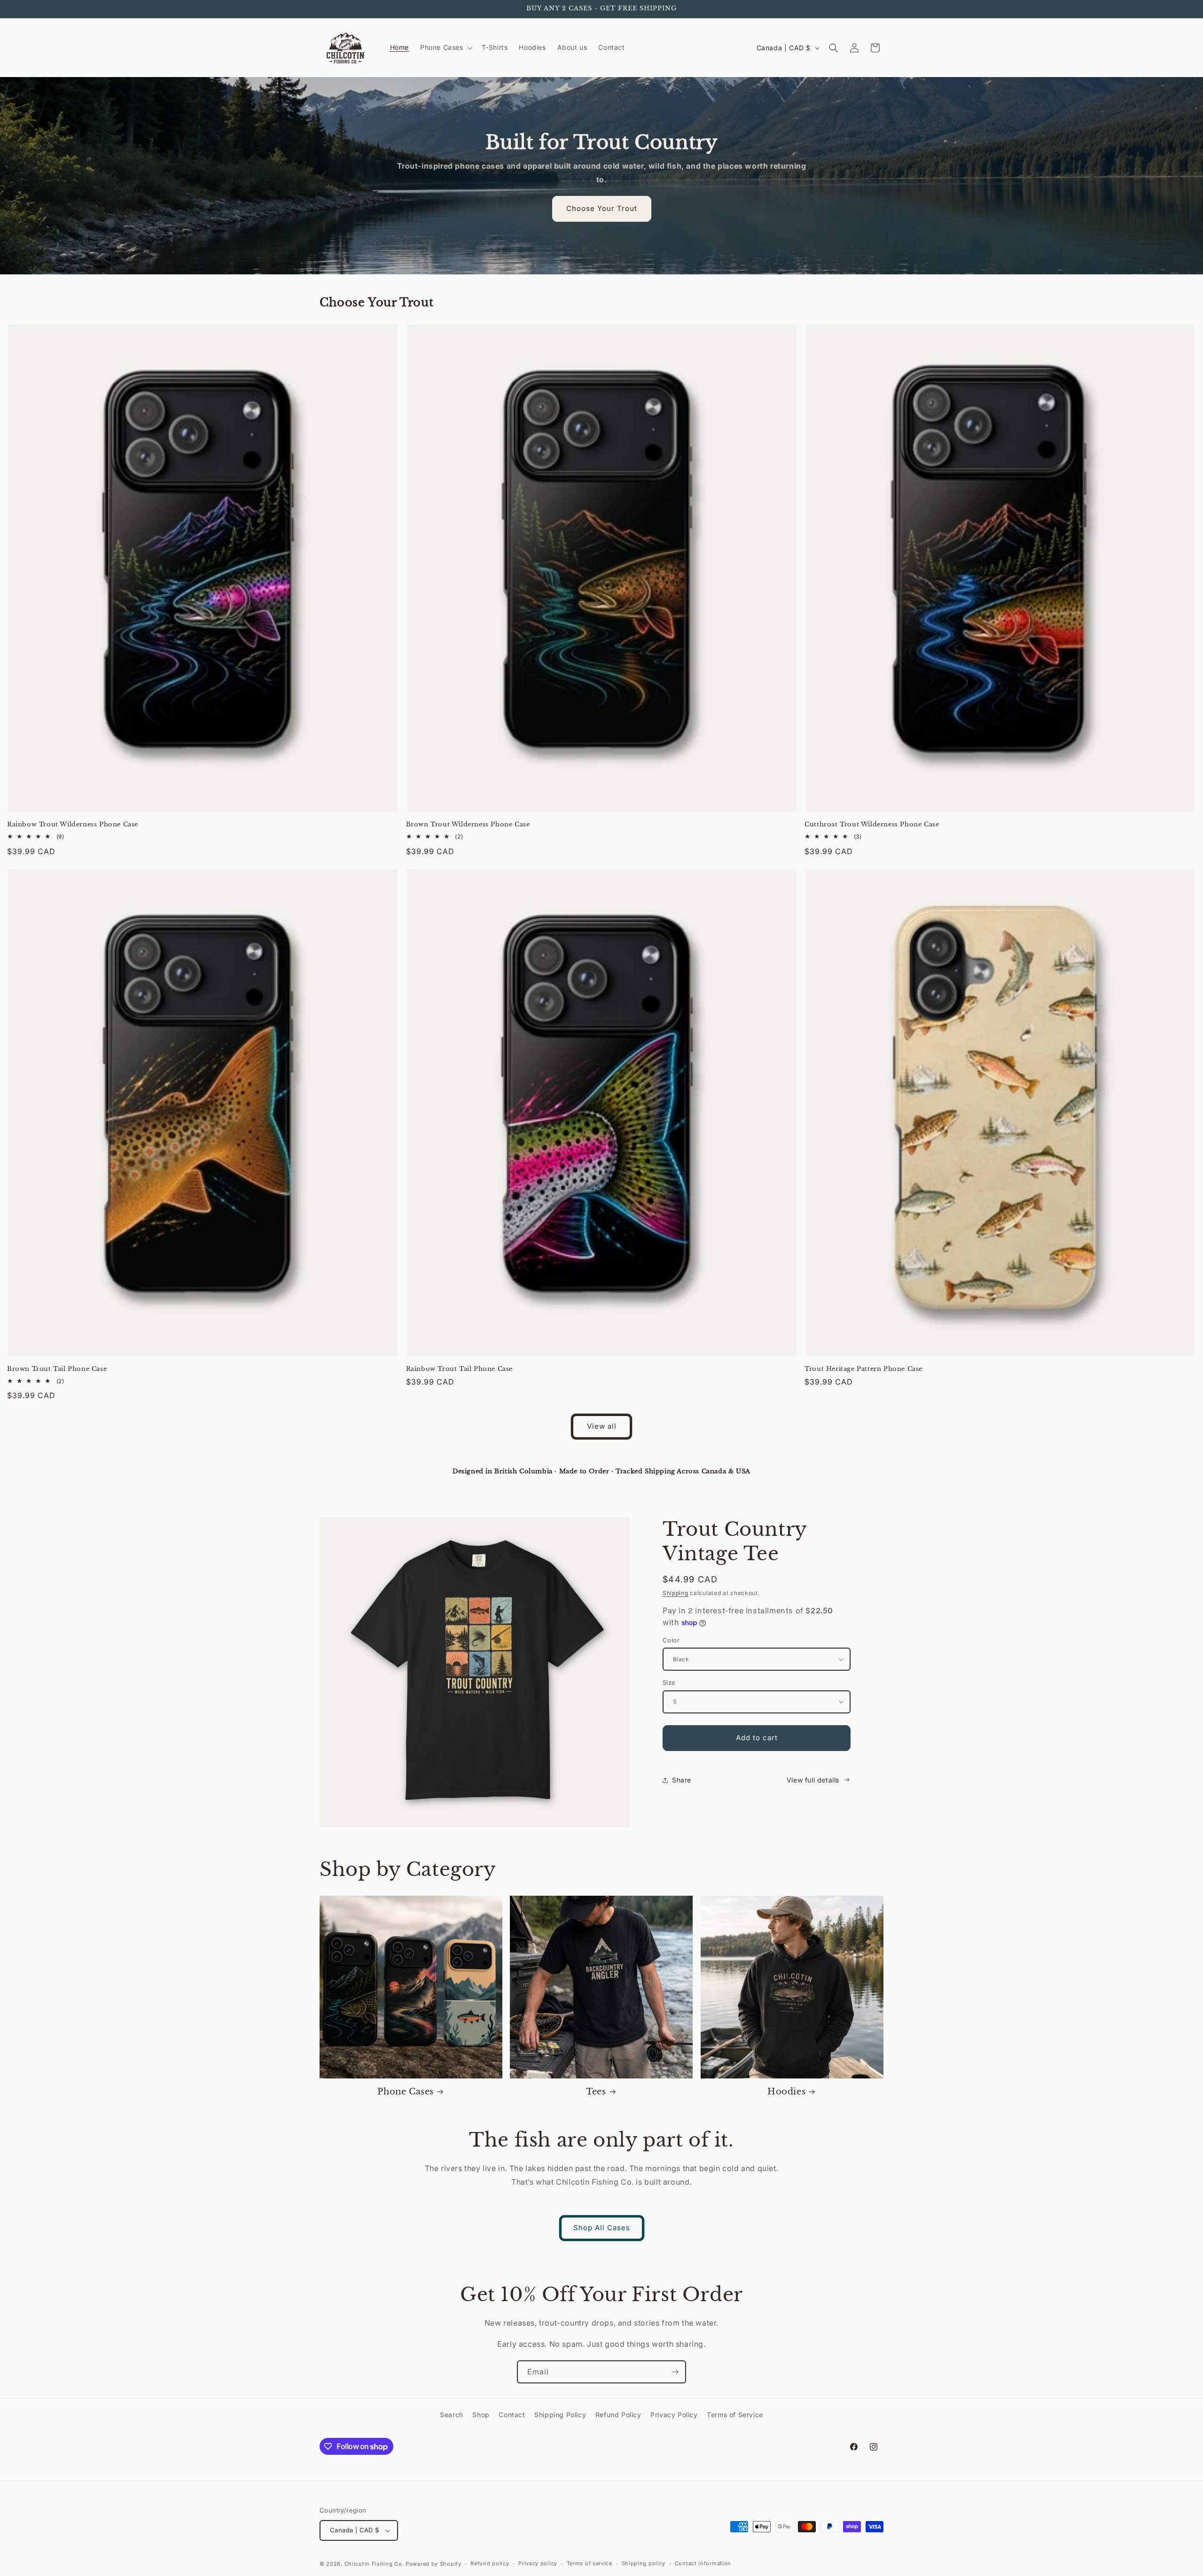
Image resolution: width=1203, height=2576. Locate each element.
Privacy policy (538, 2563)
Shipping (676, 1593)
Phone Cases (406, 2092)
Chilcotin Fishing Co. (374, 2564)
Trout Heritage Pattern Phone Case (863, 1369)
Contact (512, 2415)
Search (452, 2415)
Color (671, 1640)
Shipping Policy (560, 2415)
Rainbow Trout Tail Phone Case (459, 1369)
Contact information (703, 2563)
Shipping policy (644, 2563)
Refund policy (490, 2563)
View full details (813, 1780)
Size (669, 1682)
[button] (445, 47)
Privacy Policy (674, 2415)
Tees (596, 2092)
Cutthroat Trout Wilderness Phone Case (872, 825)
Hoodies (786, 2092)
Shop (481, 2415)
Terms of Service (735, 2415)
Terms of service (590, 2563)
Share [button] (682, 1780)
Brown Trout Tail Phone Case (57, 1369)
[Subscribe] (675, 2372)
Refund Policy (618, 2415)
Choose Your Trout (602, 208)
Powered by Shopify (434, 2564)
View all (602, 1426)
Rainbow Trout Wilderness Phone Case (73, 825)
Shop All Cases (602, 2228)
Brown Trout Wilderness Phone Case (468, 825)
